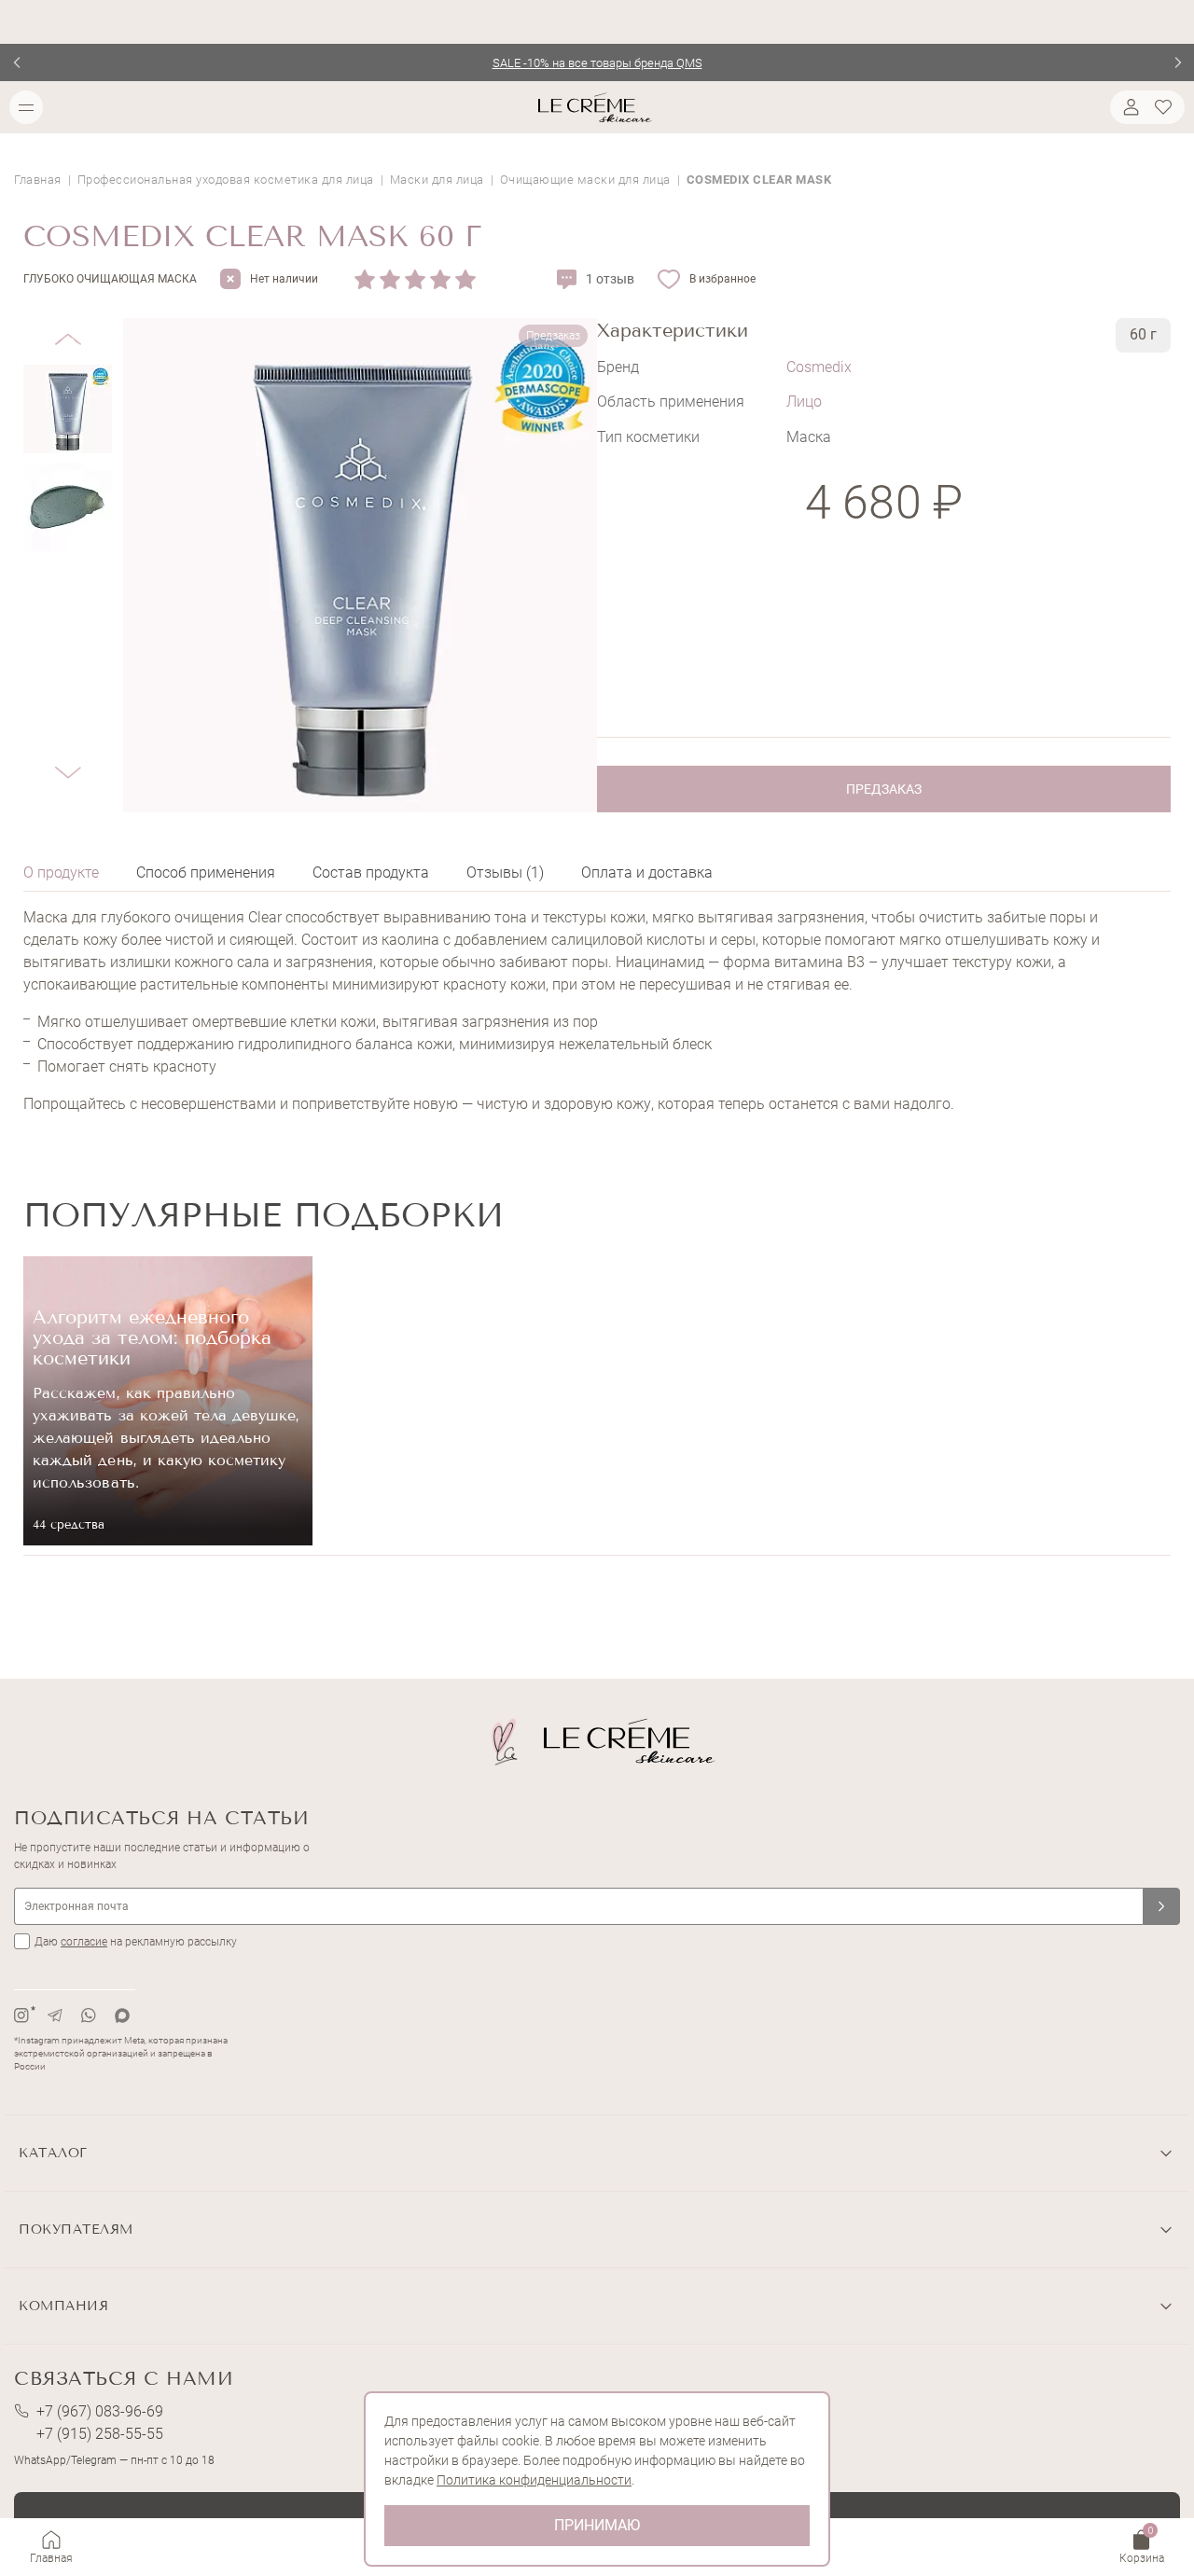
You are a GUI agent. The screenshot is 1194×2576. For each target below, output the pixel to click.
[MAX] (122, 2015)
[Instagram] (21, 2015)
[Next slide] (1178, 62)
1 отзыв (610, 279)
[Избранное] (1166, 107)
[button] (68, 325)
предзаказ (884, 789)
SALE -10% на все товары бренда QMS (597, 63)
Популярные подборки (264, 1215)
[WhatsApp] (89, 2015)
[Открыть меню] (26, 107)
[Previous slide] (16, 62)
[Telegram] (55, 2015)
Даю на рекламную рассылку (136, 1942)
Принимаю (597, 2525)
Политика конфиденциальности (534, 2480)
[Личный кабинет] (1129, 107)
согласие (84, 1942)
